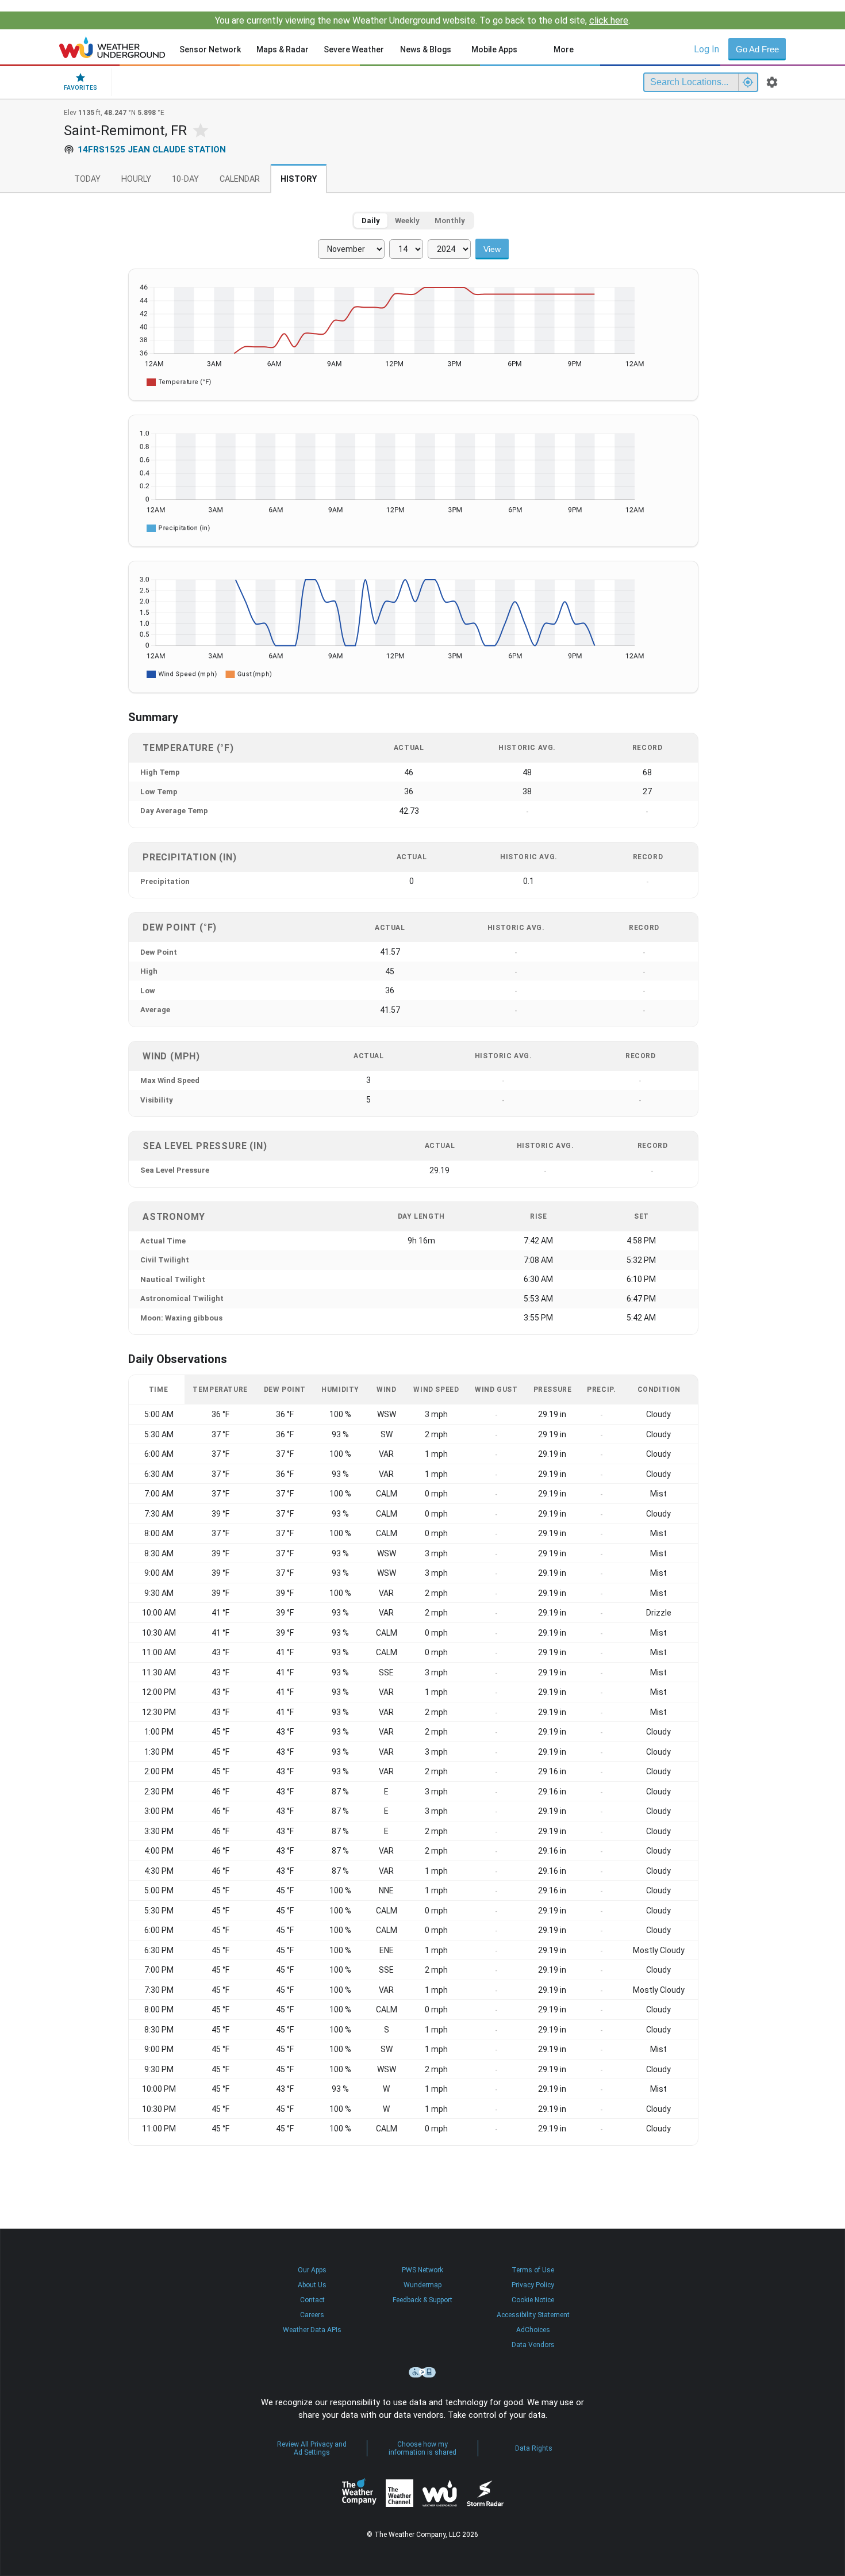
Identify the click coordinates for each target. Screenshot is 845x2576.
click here (609, 20)
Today (87, 179)
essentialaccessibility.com (422, 2372)
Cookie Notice (533, 2300)
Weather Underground (440, 2493)
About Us (312, 2285)
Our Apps (312, 2270)
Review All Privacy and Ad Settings (312, 2448)
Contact (312, 2300)
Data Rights (534, 2448)
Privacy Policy (533, 2285)
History (299, 179)
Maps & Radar (283, 49)
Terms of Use (533, 2270)
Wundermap (422, 2285)
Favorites (80, 88)
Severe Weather (354, 49)
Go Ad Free (757, 49)
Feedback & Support (422, 2300)
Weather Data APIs (312, 2330)
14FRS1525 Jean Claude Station (152, 150)
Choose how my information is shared (422, 2448)
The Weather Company (359, 2493)
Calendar (240, 179)
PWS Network (422, 2270)
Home (112, 47)
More (564, 49)
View (492, 249)
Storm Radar (485, 2493)
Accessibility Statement (533, 2315)
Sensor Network (210, 49)
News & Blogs (426, 49)
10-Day (185, 179)
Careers (312, 2315)
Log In (706, 49)
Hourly (136, 179)
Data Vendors (533, 2345)
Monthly (450, 221)
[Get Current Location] (748, 82)
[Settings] (772, 82)
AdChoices (533, 2330)
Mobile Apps (494, 49)
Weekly (407, 221)
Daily (371, 221)
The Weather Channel (400, 2493)
